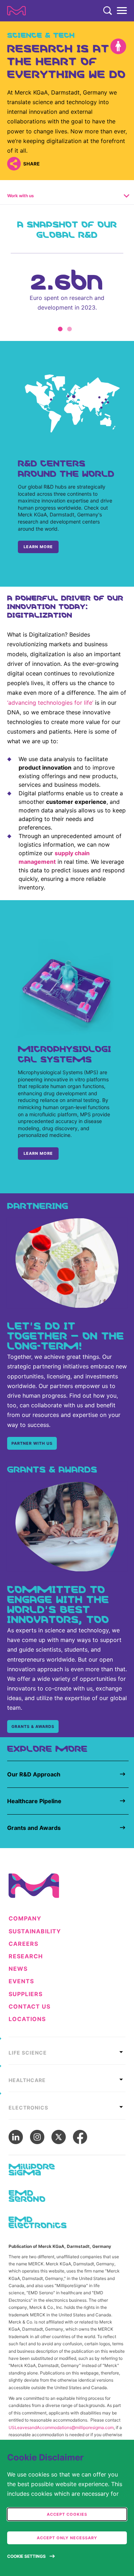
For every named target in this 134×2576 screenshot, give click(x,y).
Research (26, 1956)
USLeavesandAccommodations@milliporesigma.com (61, 2427)
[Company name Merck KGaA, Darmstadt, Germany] (16, 11)
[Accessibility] (118, 46)
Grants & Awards (33, 1726)
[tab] (67, 2051)
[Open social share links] (14, 164)
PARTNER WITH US (32, 1443)
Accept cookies (67, 2514)
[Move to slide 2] (70, 329)
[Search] (108, 11)
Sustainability (35, 1931)
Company (25, 1919)
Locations (27, 2019)
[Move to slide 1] (60, 329)
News (18, 1969)
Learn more (38, 547)
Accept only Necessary (67, 2538)
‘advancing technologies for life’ (50, 703)
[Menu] (122, 11)
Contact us (29, 2007)
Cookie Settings (26, 2556)
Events (21, 1981)
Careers (23, 1944)
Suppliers (26, 1994)
